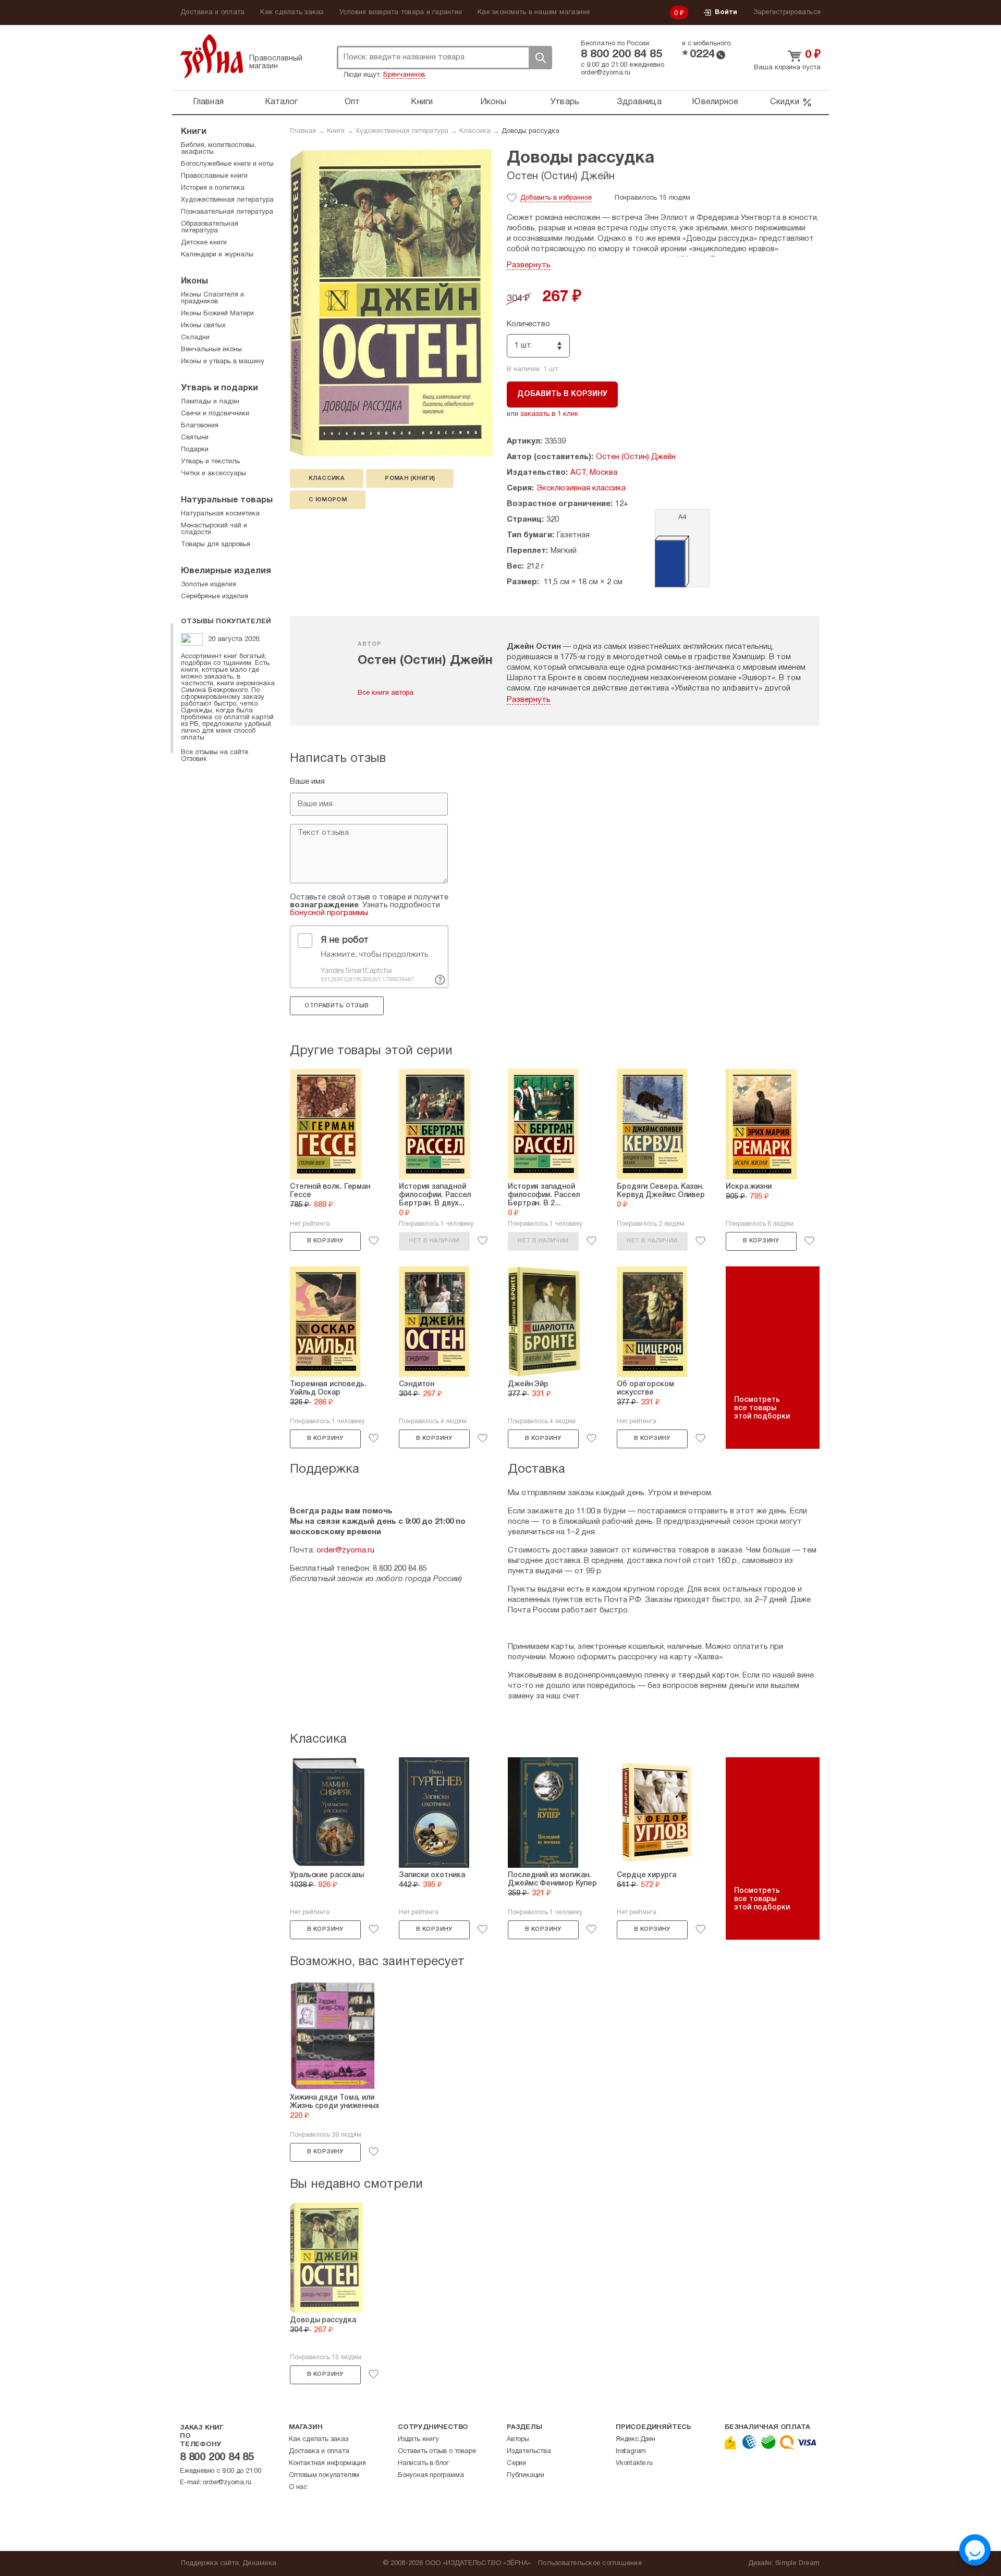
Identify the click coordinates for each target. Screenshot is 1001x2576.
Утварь (565, 102)
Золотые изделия (209, 585)
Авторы (518, 2439)
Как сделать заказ (292, 13)
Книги (422, 102)
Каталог (282, 102)
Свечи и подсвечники (215, 414)
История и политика (213, 188)
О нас (298, 2487)
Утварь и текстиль (210, 462)
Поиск (540, 58)
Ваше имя (307, 782)
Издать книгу (418, 2439)
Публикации (526, 2475)
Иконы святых (203, 326)
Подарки (195, 450)
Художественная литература (402, 131)
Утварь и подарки (219, 388)
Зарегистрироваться (787, 13)
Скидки (785, 102)
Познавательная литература (227, 212)
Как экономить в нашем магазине (534, 13)
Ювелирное (715, 102)
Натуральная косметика (220, 514)
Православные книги (214, 176)
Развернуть (529, 265)
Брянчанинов (404, 75)
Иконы (493, 102)
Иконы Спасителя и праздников (212, 298)
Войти (726, 13)
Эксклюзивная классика (581, 488)
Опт (352, 102)
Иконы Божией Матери (217, 314)
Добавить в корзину (562, 394)
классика (327, 478)
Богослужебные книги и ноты (227, 164)
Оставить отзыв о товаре (437, 2451)
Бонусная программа (431, 2475)
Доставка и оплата (212, 13)
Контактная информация (327, 2463)
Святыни (195, 438)
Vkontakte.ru (634, 2463)
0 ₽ (679, 14)
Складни (195, 338)
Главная (208, 102)
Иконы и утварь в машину (223, 362)
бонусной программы (329, 913)
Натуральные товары (227, 500)
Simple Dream (797, 2563)
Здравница (639, 102)
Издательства (529, 2451)
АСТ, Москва (594, 473)
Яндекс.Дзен (636, 2439)
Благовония (200, 426)
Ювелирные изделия (226, 571)
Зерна (212, 56)
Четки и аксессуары (213, 474)
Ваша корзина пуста (787, 68)
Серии (516, 2463)
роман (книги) (410, 478)
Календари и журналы (217, 255)
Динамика (259, 2563)
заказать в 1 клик (549, 414)
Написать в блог (423, 2463)
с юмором (328, 500)
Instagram (631, 2451)
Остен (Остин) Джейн (561, 177)
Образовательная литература (210, 227)
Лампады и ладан (210, 402)
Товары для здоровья (216, 545)
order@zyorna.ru (606, 73)
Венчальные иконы (211, 350)
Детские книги (204, 243)
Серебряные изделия (215, 597)
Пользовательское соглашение (590, 2563)
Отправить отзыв (337, 1006)
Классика (475, 131)
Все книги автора (386, 693)
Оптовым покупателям (324, 2475)
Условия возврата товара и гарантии (401, 13)
